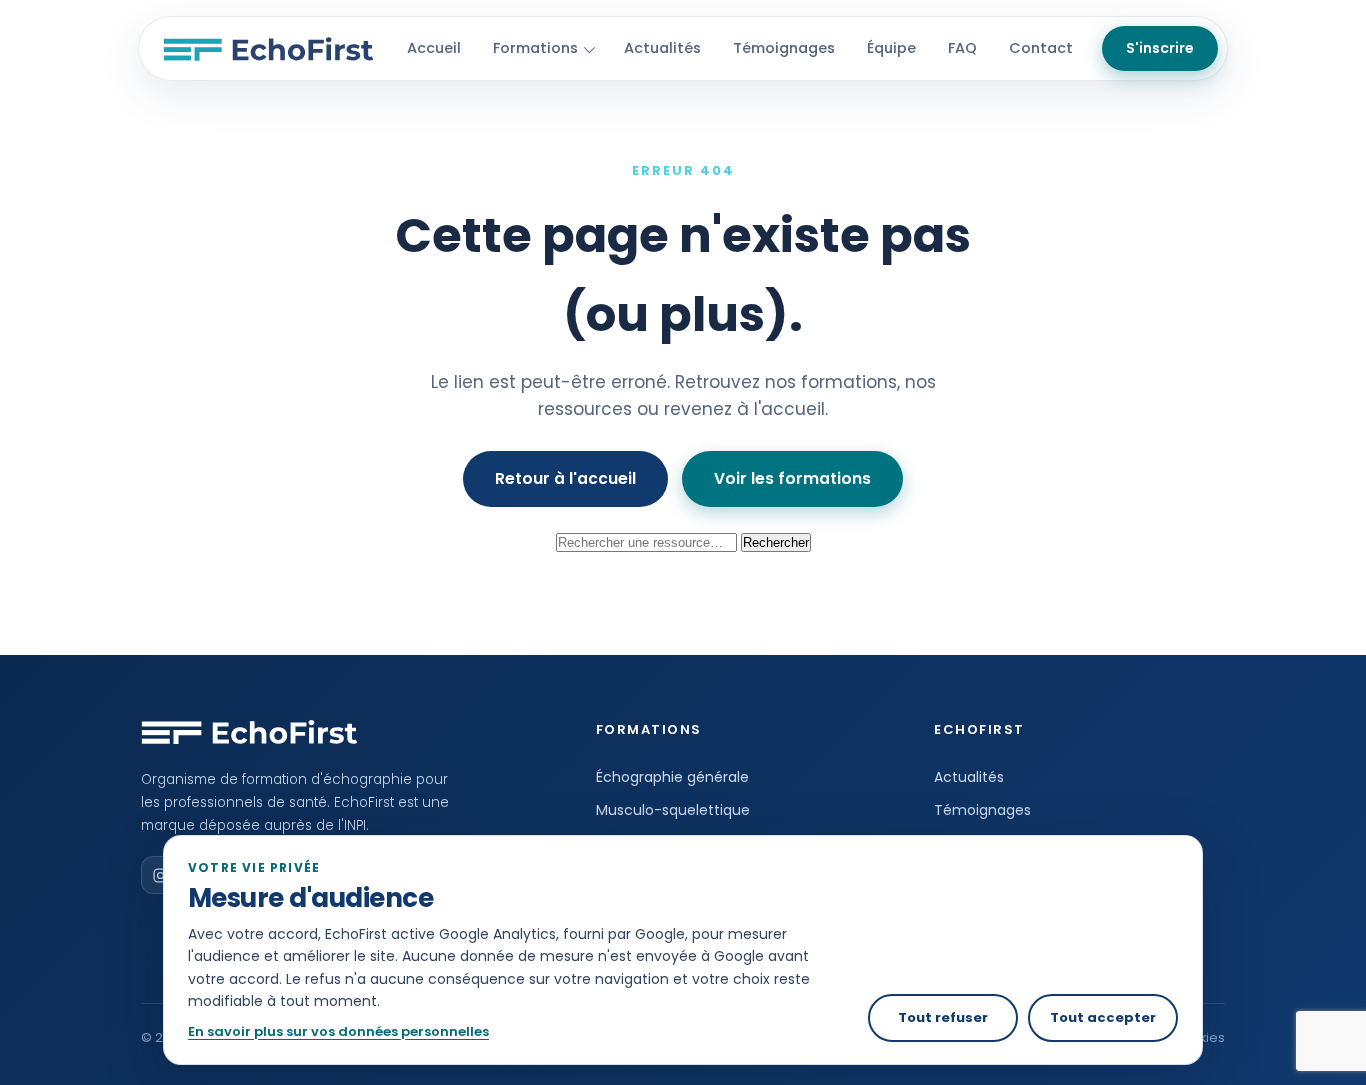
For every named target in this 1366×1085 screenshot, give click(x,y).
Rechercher (776, 542)
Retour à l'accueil (565, 478)
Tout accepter (1103, 1017)
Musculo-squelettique (673, 810)
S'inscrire (1160, 48)
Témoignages (784, 48)
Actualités (662, 48)
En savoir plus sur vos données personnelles (338, 1031)
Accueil (434, 48)
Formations (535, 48)
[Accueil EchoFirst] (268, 49)
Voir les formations (792, 478)
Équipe (891, 48)
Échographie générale (672, 777)
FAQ (962, 48)
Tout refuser (943, 1017)
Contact (1041, 48)
